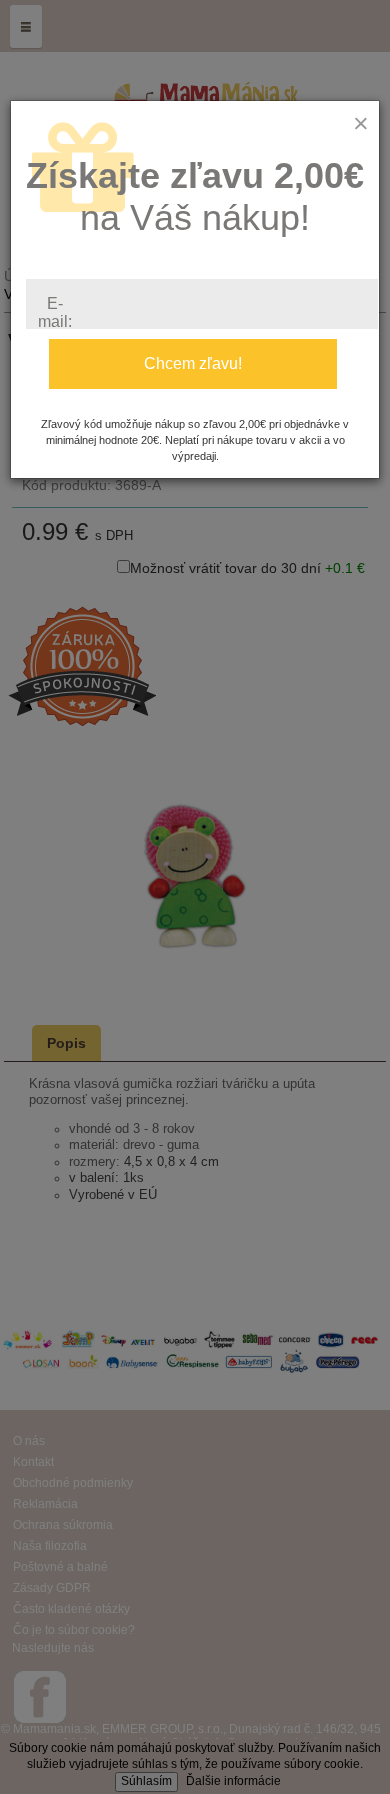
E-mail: (55, 312)
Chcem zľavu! (193, 363)
